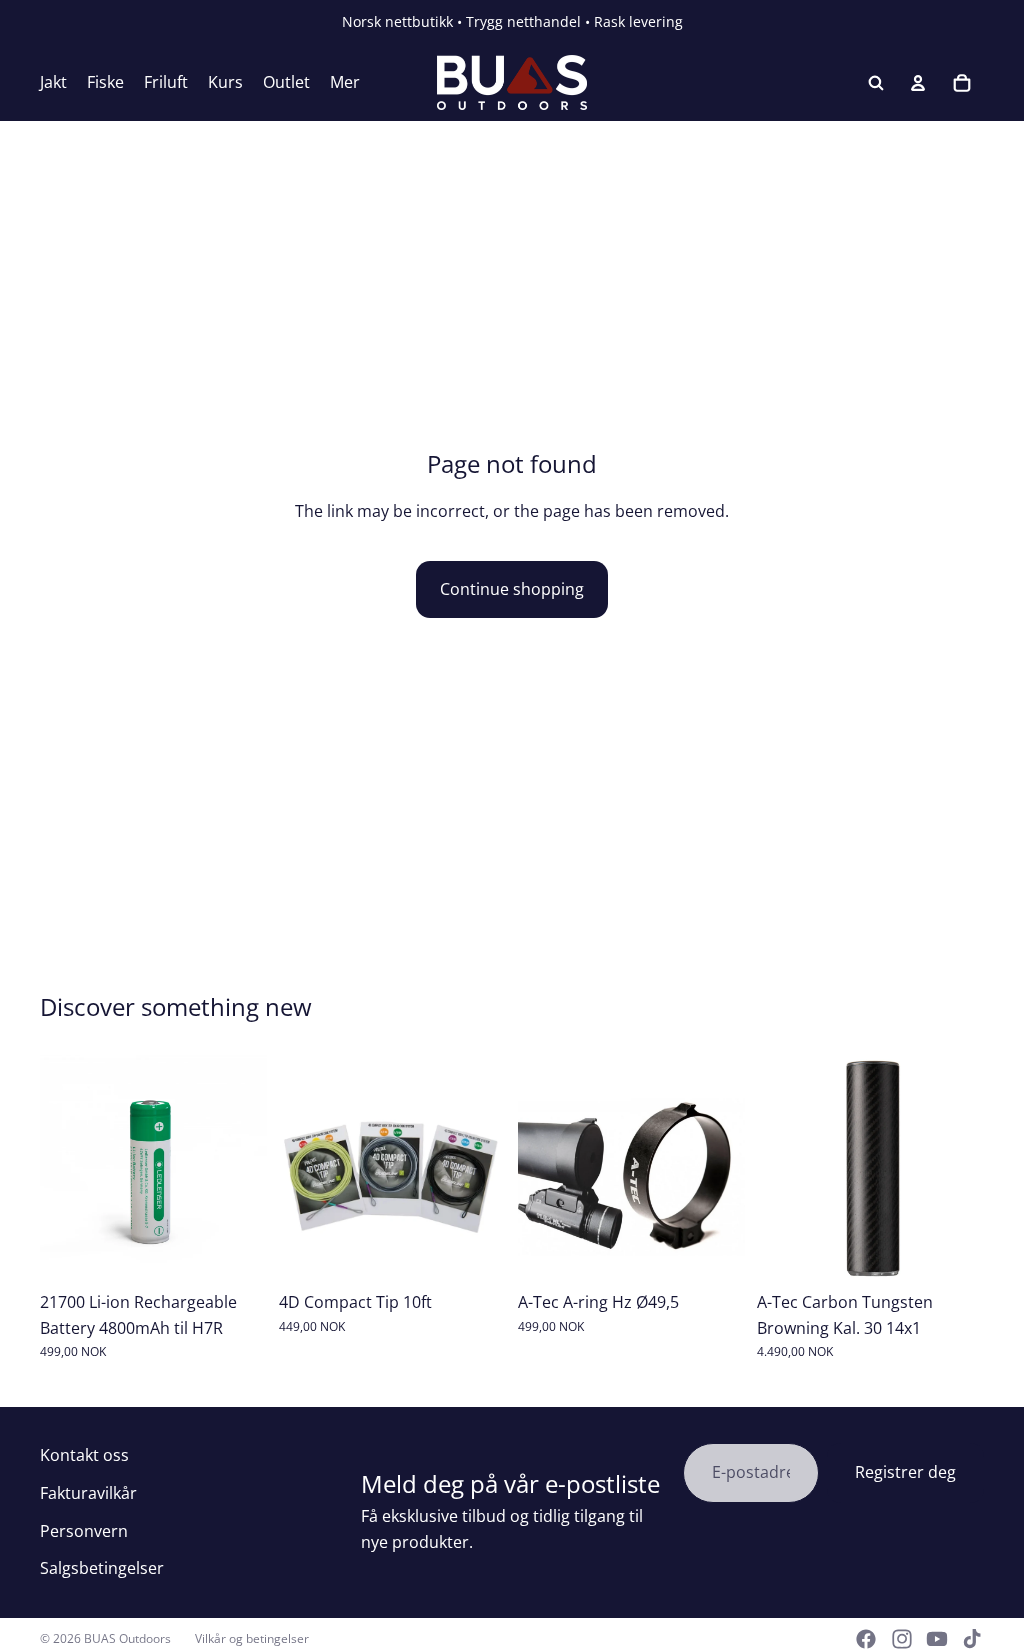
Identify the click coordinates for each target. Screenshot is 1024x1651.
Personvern (84, 1531)
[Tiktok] (972, 1639)
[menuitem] (345, 83)
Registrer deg (905, 1472)
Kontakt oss (84, 1455)
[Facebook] (866, 1639)
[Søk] (876, 83)
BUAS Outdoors (127, 1638)
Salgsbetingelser (102, 1568)
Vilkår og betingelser (252, 1638)
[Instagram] (902, 1639)
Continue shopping (512, 589)
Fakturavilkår (88, 1493)
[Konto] (918, 83)
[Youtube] (937, 1639)
